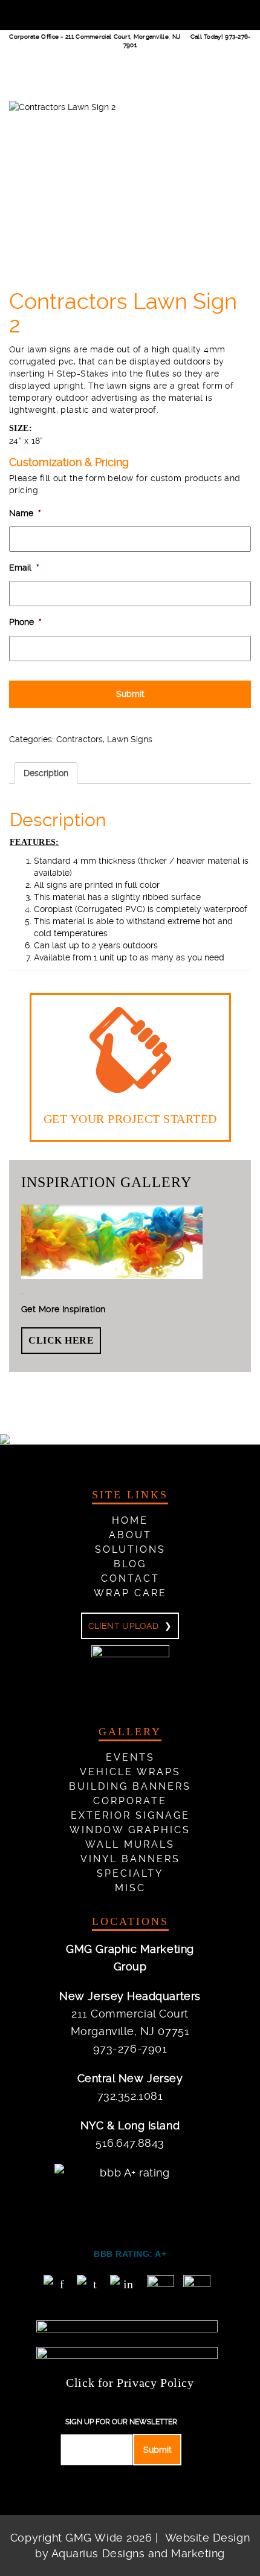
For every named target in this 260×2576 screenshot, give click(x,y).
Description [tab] (46, 773)
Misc (130, 1888)
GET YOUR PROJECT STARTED (130, 1119)
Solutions (130, 1549)
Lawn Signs (130, 739)
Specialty (130, 1873)
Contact (130, 1578)
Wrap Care (130, 1593)
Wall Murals (130, 1844)
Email (24, 568)
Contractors (80, 739)
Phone (25, 622)
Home (130, 1520)
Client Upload (123, 1626)
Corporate (130, 1801)
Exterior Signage (130, 1815)
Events (130, 1757)
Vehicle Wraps (130, 1772)
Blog (130, 1564)
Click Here (61, 1340)
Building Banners (130, 1786)
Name (25, 513)
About (130, 1535)
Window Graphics (130, 1830)
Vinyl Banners (130, 1859)
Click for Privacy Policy (130, 2383)
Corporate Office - (95, 37)
